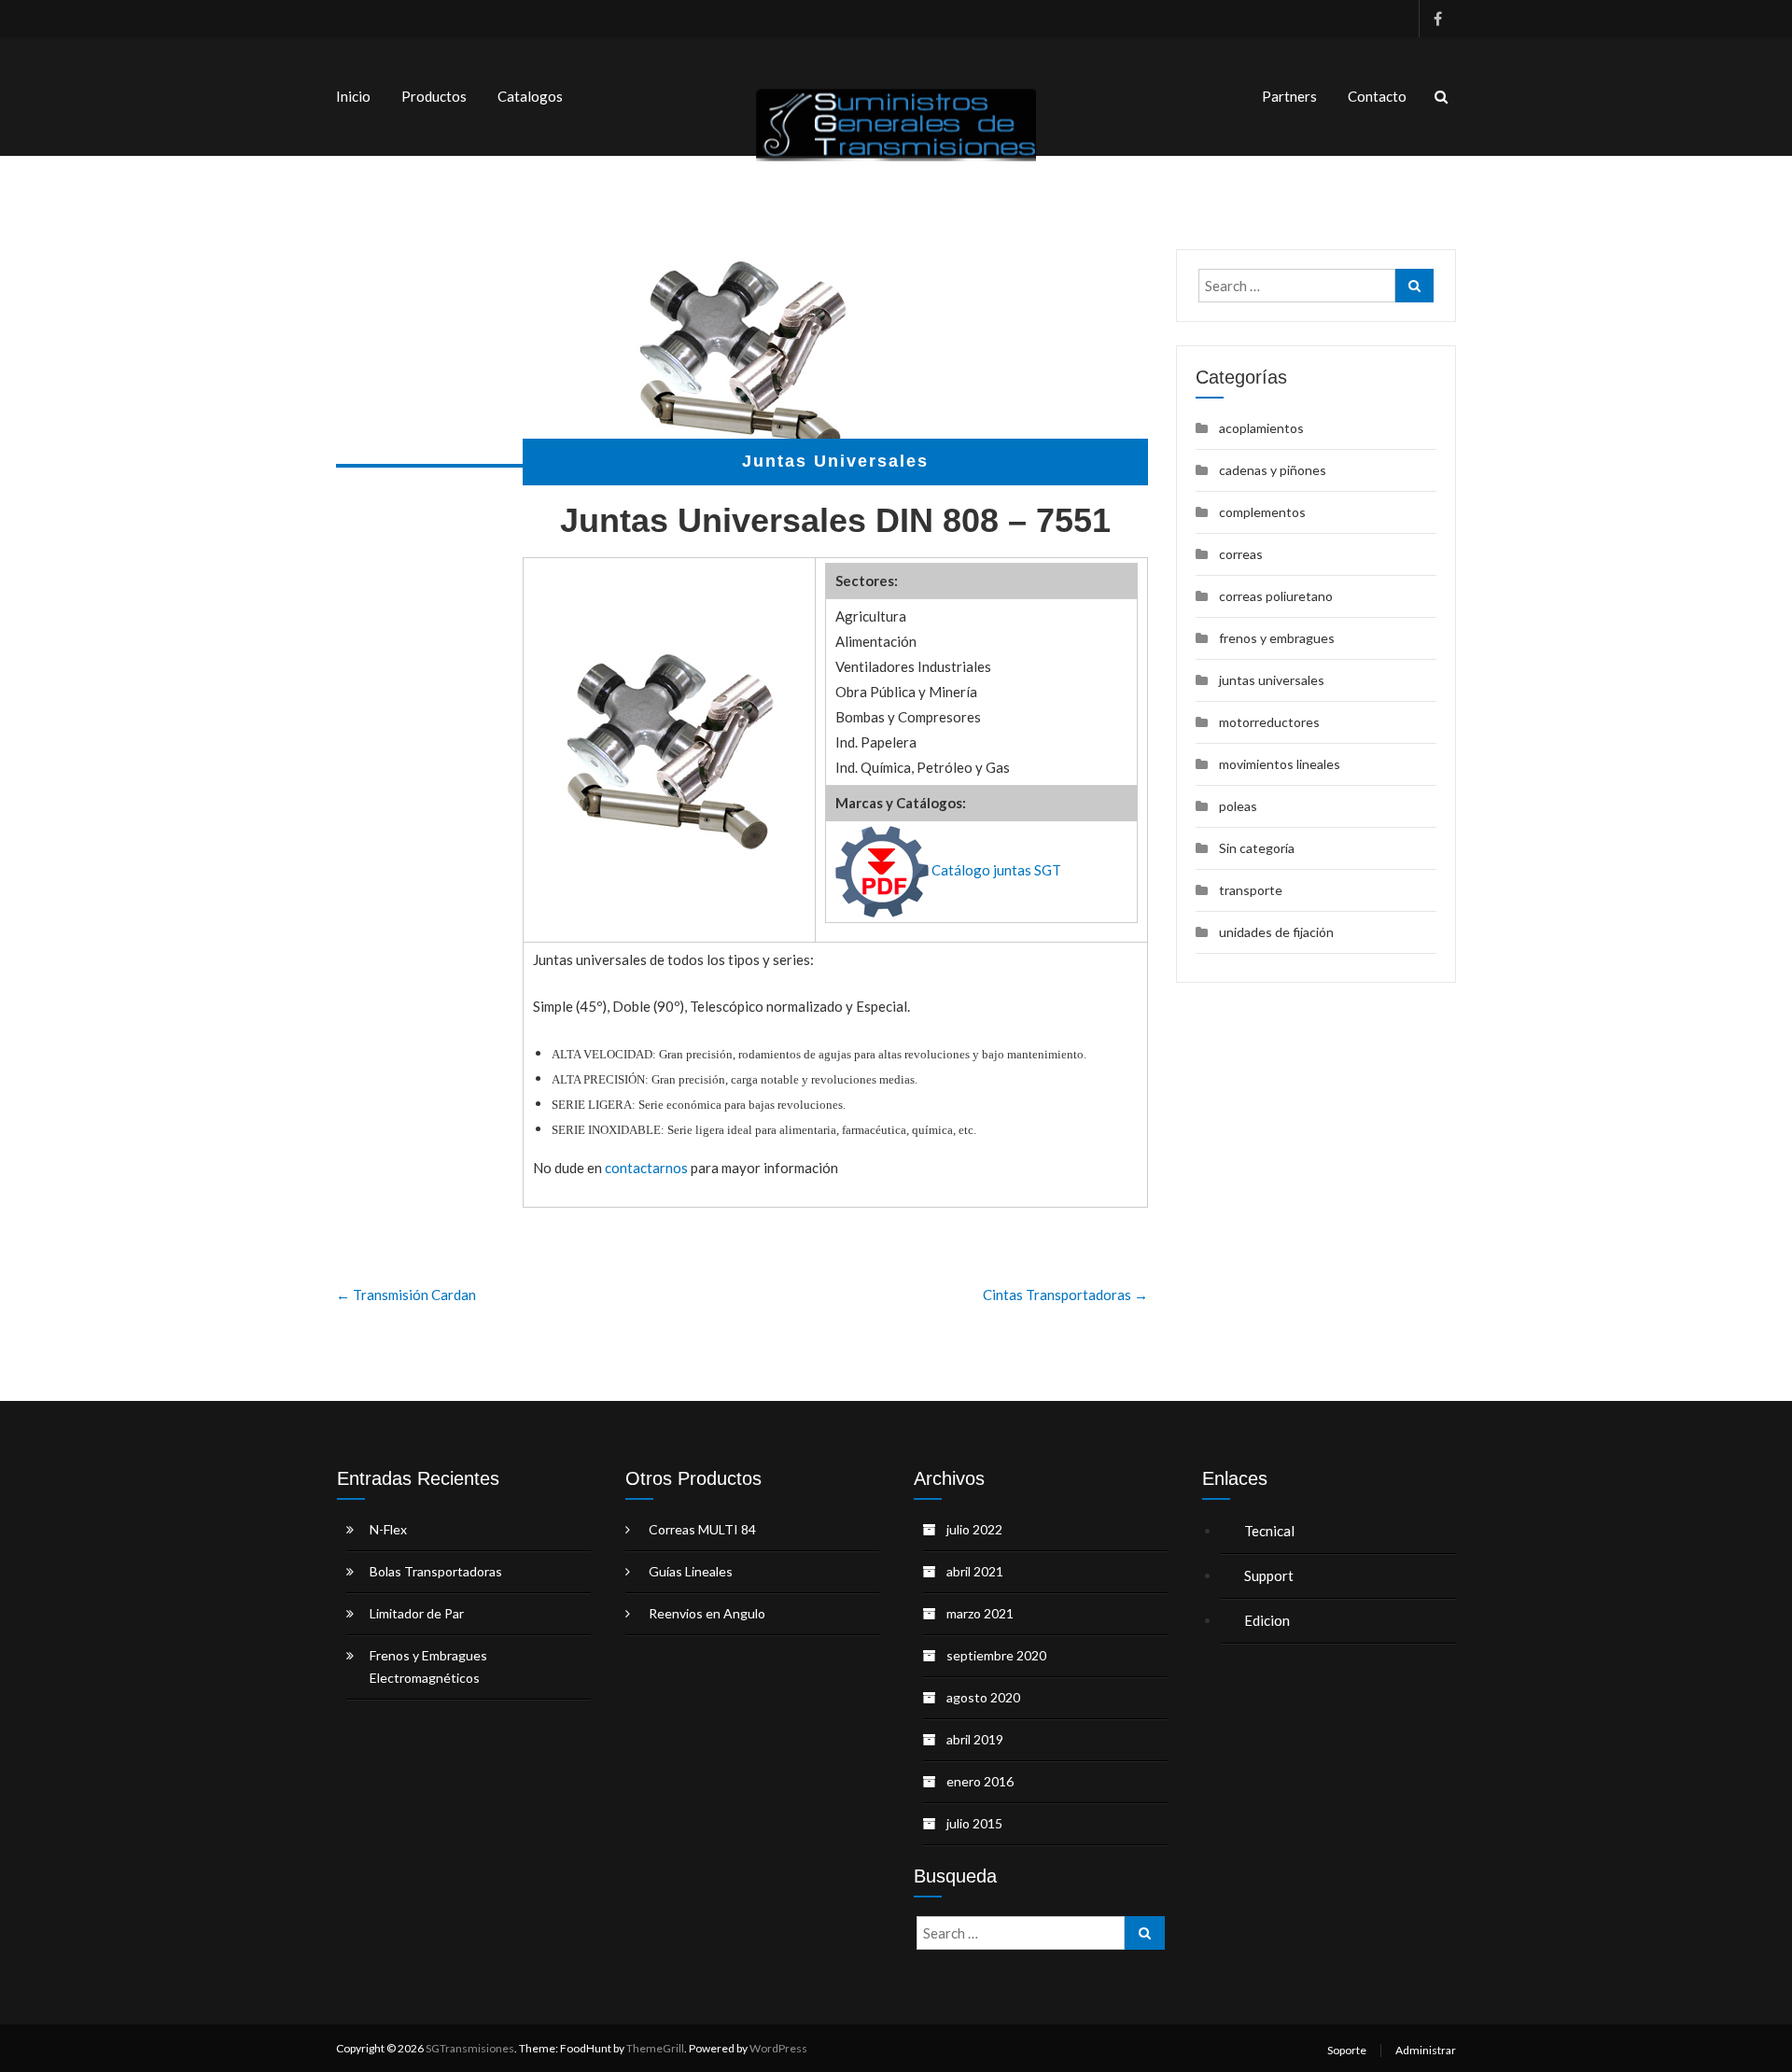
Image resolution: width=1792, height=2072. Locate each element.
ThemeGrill (655, 2048)
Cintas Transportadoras (1065, 1295)
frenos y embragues (1277, 638)
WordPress (778, 2048)
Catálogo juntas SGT (996, 870)
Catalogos (530, 96)
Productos (434, 96)
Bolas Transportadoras (436, 1571)
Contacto (1377, 96)
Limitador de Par (417, 1613)
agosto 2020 (983, 1697)
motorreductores (1269, 722)
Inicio (353, 96)
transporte (1251, 890)
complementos (1262, 512)
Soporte (1347, 2050)
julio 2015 (974, 1823)
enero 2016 (980, 1781)
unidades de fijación (1276, 932)
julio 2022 (974, 1529)
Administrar (1426, 2050)
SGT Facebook (1437, 19)
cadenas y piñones (1273, 470)
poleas (1238, 806)
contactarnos (646, 1168)
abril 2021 (975, 1571)
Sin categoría (1257, 848)
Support (1270, 1575)
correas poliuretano (1276, 596)
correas (1241, 554)
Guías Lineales (691, 1571)
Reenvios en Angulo (707, 1613)
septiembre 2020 (996, 1655)
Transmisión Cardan (406, 1295)
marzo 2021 (980, 1613)
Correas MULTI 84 (702, 1529)
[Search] (1414, 286)
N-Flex (388, 1529)
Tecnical (1269, 1531)
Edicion (1268, 1620)
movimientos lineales (1280, 764)
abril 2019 (975, 1739)
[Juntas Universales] (742, 358)
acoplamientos (1261, 428)
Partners (1289, 96)
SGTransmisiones (470, 2048)
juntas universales (1272, 680)
